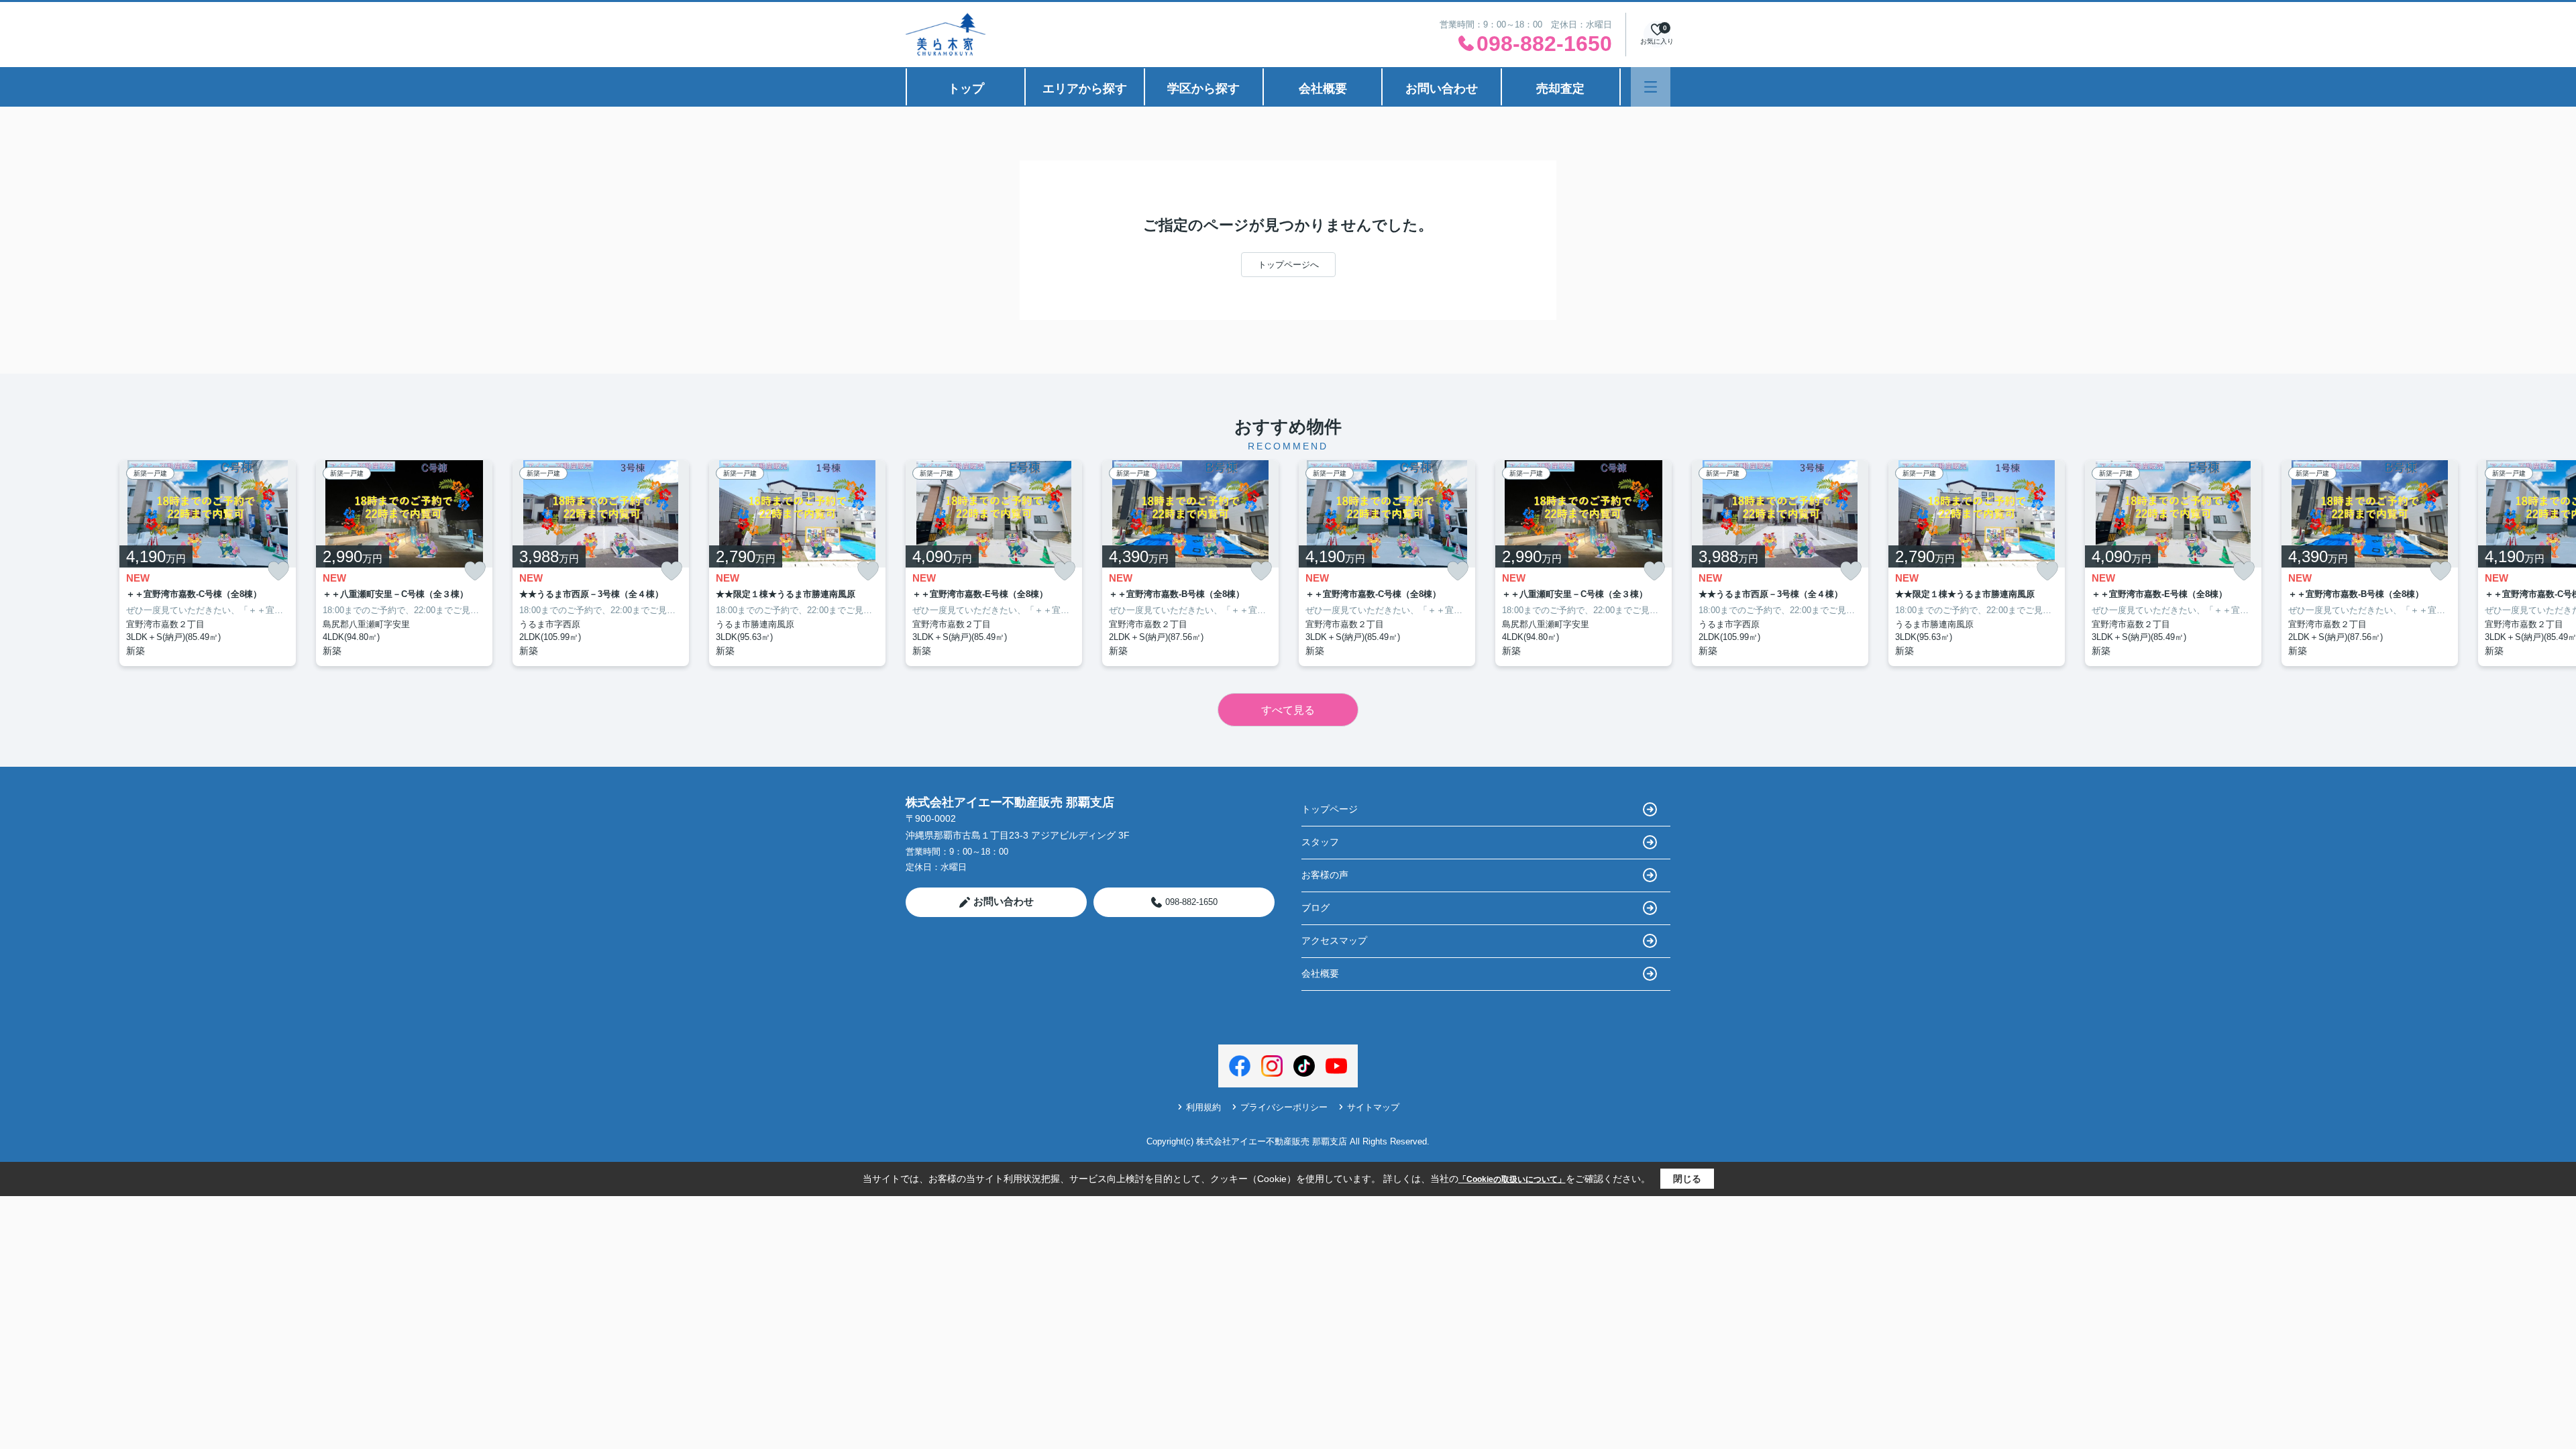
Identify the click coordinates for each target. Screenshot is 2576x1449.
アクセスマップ (1334, 941)
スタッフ (1320, 842)
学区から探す (1203, 89)
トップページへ (1288, 265)
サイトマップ (1373, 1107)
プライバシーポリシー (1284, 1107)
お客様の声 (1325, 875)
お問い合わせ (1442, 89)
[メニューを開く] (1651, 87)
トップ (966, 89)
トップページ (1330, 809)
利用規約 (1203, 1107)
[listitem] (994, 563)
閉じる (1687, 1179)
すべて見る (1288, 710)
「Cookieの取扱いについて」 (1512, 1179)
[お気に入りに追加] (278, 571)
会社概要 (1323, 89)
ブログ (1316, 908)
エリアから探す (1085, 89)
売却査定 (1560, 89)
